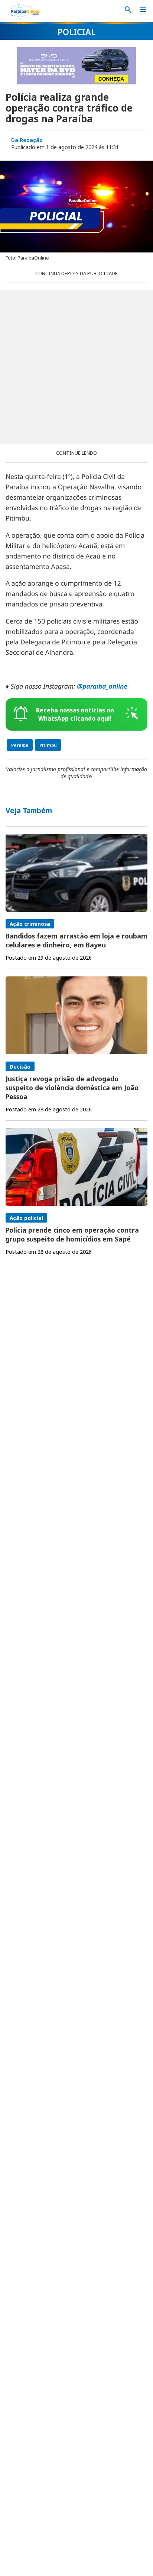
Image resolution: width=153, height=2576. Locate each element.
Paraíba (20, 745)
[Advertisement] (76, 367)
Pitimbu (48, 745)
